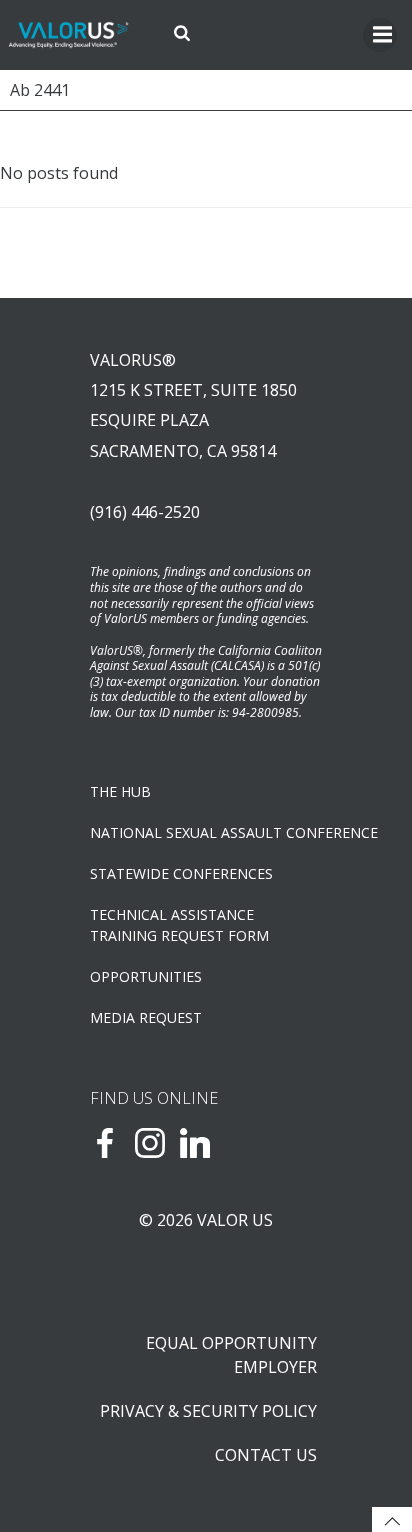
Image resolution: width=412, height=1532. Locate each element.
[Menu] (380, 35)
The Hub (120, 791)
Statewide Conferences (181, 873)
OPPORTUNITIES (146, 976)
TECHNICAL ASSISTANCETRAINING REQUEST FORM (179, 925)
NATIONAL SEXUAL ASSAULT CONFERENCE (206, 832)
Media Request (146, 1017)
